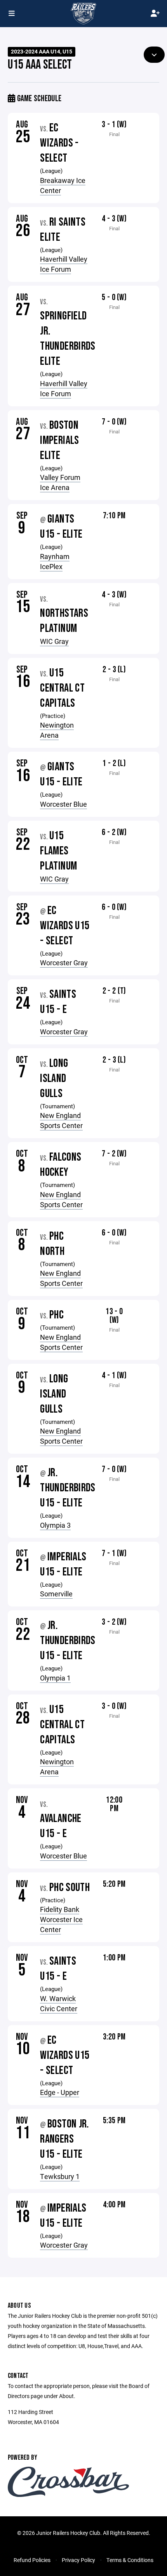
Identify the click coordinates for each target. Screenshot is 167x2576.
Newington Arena (57, 730)
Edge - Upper (60, 2092)
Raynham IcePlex (55, 561)
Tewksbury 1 (60, 2176)
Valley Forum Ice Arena (60, 482)
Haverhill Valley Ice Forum (64, 264)
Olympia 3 (55, 1525)
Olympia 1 (55, 1678)
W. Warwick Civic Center (59, 2003)
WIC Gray (54, 641)
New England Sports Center (61, 1120)
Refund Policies (32, 2560)
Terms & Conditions (130, 2560)
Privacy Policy (78, 2560)
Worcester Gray (64, 963)
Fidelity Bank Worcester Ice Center (61, 1919)
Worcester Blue (63, 804)
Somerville (56, 1594)
